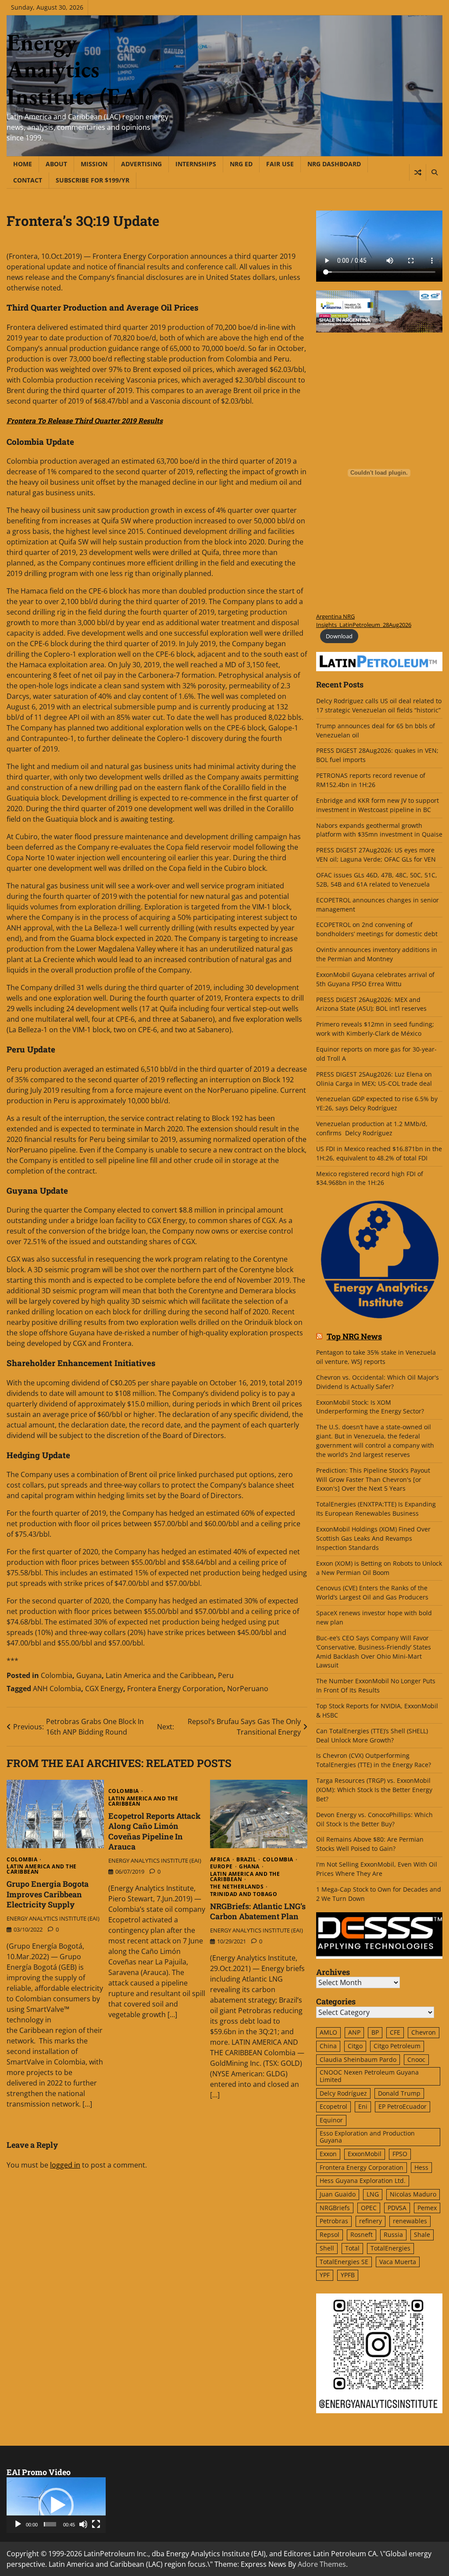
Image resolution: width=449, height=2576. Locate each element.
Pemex (427, 2208)
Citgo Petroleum (397, 2046)
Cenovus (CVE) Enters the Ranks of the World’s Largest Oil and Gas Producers (372, 1592)
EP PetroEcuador (403, 2106)
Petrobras (334, 2221)
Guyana (89, 1675)
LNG (373, 2194)
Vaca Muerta (398, 2262)
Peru (226, 1675)
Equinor (331, 2120)
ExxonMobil (365, 2154)
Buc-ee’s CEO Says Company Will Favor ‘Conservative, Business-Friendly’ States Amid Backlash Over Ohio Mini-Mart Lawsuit (374, 1652)
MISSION (94, 164)
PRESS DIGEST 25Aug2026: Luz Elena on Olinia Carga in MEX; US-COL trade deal (374, 1079)
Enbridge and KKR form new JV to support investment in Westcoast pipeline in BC (378, 805)
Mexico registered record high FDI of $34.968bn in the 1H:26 (370, 1178)
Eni (363, 2106)
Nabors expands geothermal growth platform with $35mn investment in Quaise (379, 830)
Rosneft (362, 2234)
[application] (56, 2505)
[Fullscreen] (96, 2524)
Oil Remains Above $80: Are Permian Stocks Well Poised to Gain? (370, 1844)
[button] (56, 2505)
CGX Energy (104, 1689)
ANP (354, 2032)
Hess (421, 2167)
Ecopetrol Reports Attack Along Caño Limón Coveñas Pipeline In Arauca (155, 1831)
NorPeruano (248, 1689)
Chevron (424, 2032)
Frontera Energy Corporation (175, 1689)
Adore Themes (322, 2564)
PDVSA (397, 2208)
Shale (422, 2234)
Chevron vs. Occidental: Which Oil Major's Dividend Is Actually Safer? (378, 1382)
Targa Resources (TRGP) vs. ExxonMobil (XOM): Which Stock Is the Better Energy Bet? (374, 1790)
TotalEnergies (390, 2248)
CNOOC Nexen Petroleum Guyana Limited (369, 2076)
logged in (65, 2165)
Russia (393, 2234)
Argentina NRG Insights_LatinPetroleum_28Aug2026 (364, 621)
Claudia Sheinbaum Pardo (358, 2059)
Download (339, 636)
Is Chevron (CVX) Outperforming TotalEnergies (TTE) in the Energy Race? (374, 1760)
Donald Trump (399, 2093)
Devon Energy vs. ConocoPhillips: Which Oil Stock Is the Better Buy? (374, 1819)
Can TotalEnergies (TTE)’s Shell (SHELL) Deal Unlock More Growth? (372, 1735)
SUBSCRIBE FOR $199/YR (93, 180)
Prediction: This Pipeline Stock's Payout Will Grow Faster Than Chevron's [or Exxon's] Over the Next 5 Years (373, 1479)
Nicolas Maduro (413, 2194)
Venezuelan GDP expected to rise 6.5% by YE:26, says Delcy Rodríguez (377, 1103)
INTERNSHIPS (196, 164)
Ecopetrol (333, 2106)
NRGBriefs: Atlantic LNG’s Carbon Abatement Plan (258, 1911)
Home (23, 164)
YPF (325, 2275)
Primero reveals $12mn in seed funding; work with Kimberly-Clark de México (375, 1029)
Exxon (328, 2154)
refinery (371, 2221)
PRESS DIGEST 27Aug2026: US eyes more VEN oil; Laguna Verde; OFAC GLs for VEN (376, 855)
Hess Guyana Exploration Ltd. (363, 2181)
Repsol (330, 2234)
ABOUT (56, 164)
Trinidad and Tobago (244, 1894)
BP (375, 2032)
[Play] (18, 2524)
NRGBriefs (335, 2208)
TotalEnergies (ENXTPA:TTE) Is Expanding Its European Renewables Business (376, 1509)
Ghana (249, 1867)
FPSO (400, 2154)
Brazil (246, 1860)
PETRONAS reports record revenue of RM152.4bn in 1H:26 (371, 780)
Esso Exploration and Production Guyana (367, 2137)
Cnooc (416, 2059)
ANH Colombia (57, 1689)
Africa (220, 1860)
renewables (410, 2221)
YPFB (348, 2275)
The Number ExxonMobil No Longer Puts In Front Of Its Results (376, 1685)
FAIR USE (280, 164)
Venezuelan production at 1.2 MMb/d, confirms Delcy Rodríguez (372, 1128)
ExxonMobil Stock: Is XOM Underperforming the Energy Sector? (370, 1407)
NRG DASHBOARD (334, 164)
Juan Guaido (338, 2194)
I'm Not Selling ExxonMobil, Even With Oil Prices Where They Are (377, 1869)
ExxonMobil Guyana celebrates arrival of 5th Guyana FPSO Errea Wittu (375, 979)
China (328, 2046)
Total (352, 2248)
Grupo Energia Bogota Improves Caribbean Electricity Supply (48, 1894)
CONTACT (28, 180)
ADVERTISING (141, 164)
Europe (221, 1867)
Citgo (355, 2046)
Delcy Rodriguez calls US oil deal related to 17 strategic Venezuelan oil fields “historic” (379, 705)
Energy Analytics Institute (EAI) (80, 69)
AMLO (328, 2032)
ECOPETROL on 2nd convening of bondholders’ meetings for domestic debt (377, 929)
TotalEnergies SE (344, 2262)
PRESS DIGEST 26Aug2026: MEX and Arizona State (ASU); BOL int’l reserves (372, 1004)
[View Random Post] (418, 172)
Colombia (57, 1675)
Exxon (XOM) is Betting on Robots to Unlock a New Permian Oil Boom (379, 1568)
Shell (327, 2248)
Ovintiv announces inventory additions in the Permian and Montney (377, 954)
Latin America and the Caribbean (160, 1675)
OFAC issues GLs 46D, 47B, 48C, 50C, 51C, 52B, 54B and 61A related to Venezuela (377, 880)
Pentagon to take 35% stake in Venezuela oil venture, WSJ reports (376, 1357)
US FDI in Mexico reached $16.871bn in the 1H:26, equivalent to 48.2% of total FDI (379, 1153)
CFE (395, 2032)
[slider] (50, 2524)
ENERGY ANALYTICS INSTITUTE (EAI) (53, 1918)
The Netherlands (237, 1887)
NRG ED (241, 164)
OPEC (369, 2208)
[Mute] (83, 2524)
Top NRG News (354, 1337)
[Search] (434, 172)
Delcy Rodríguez (343, 2093)
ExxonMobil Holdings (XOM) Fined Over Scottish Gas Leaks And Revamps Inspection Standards (373, 1538)
